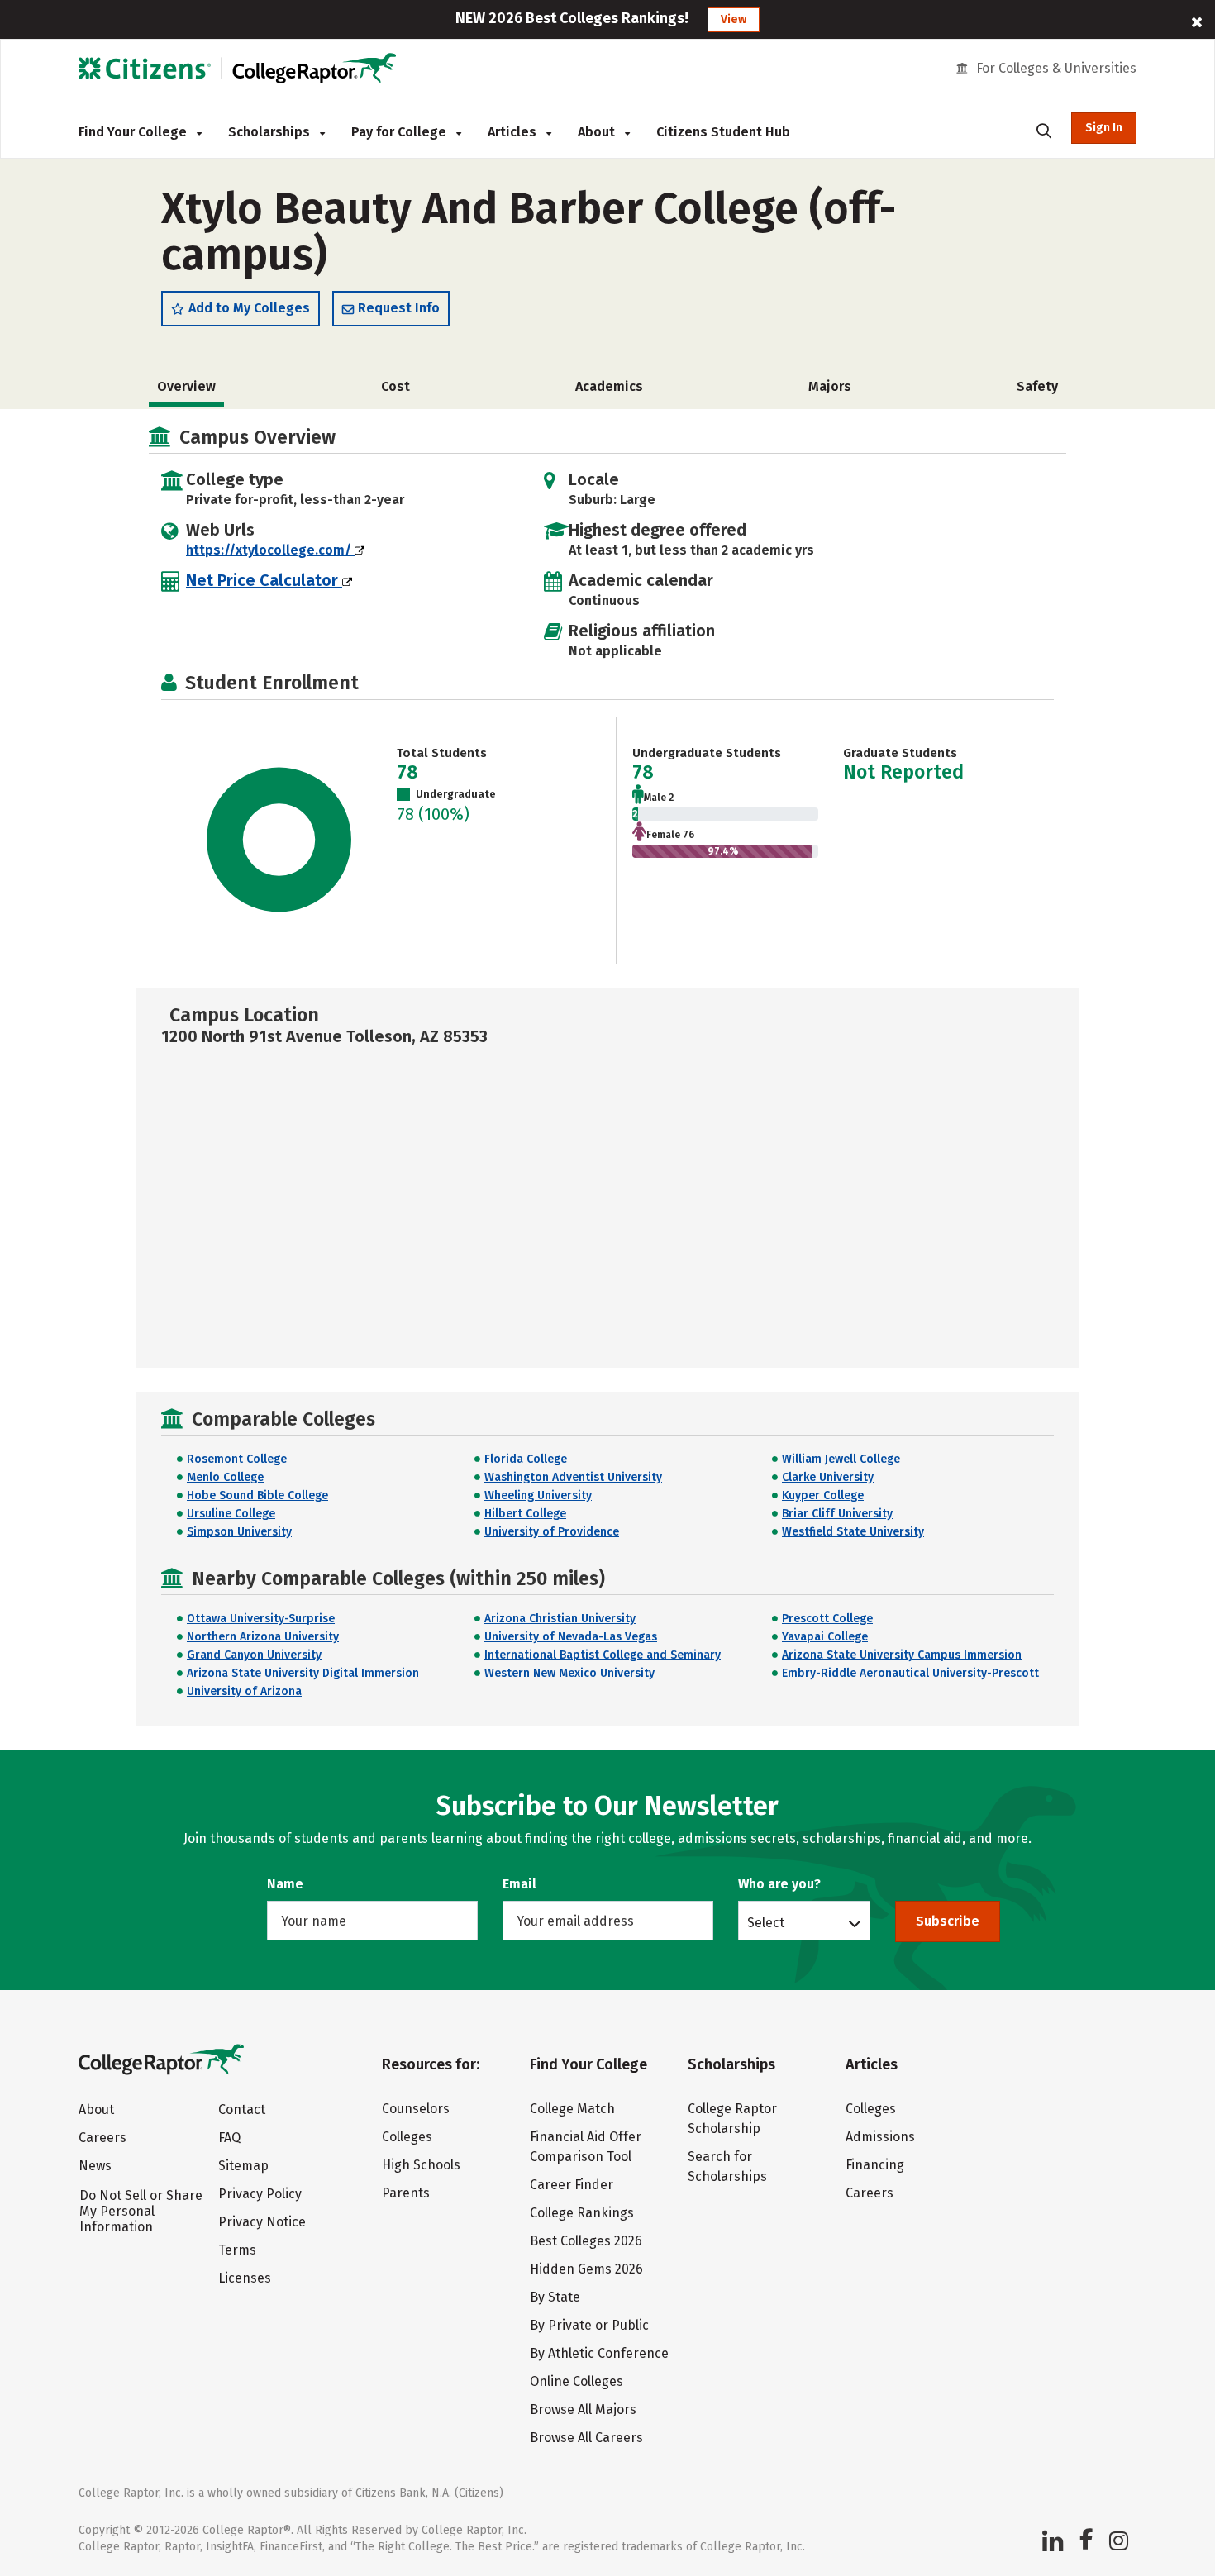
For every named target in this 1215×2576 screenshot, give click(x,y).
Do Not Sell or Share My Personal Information (141, 2211)
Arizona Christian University (560, 1619)
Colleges (407, 2137)
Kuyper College (823, 1495)
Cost (395, 386)
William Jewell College (841, 1459)
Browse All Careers (586, 2438)
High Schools (421, 2165)
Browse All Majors (583, 2409)
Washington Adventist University (573, 1477)
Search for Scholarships (727, 2167)
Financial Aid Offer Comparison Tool (586, 2147)
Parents (406, 2193)
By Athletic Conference (599, 2353)
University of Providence (552, 1532)
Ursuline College (231, 1514)
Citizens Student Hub (723, 132)
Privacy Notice (262, 2222)
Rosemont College (237, 1459)
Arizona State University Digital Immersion (303, 1673)
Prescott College (827, 1619)
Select (766, 1922)
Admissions (880, 2137)
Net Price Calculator (264, 580)
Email (519, 1884)
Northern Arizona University (263, 1637)
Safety (1037, 386)
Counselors (416, 2109)
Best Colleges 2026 (586, 2241)
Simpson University (239, 1532)
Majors (830, 386)
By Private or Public (589, 2325)
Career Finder (572, 2185)
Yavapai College (825, 1637)
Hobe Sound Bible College (257, 1495)
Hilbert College (525, 1514)
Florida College (526, 1459)
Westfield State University (853, 1532)
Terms (237, 2250)
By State (555, 2297)
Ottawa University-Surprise (261, 1619)
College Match (572, 2109)
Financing (875, 2165)
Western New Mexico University (569, 1673)
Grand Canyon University (254, 1655)
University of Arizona (244, 1691)
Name (285, 1884)
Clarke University (828, 1477)
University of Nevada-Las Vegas (571, 1637)
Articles (514, 132)
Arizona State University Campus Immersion (902, 1655)
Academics (609, 386)
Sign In (1104, 128)
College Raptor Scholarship (732, 2119)
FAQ (229, 2138)
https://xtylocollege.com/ (270, 550)
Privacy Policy (260, 2194)
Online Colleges (577, 2381)
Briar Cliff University (837, 1514)
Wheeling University (538, 1495)
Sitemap (243, 2166)
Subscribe (948, 1921)
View (734, 19)
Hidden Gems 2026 (586, 2269)
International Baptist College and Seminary (603, 1655)
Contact (242, 2109)
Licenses (245, 2278)
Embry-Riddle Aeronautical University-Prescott (910, 1673)
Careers (102, 2138)
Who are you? (779, 1884)
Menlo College (225, 1477)
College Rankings (582, 2213)
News (95, 2166)
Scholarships (271, 132)
